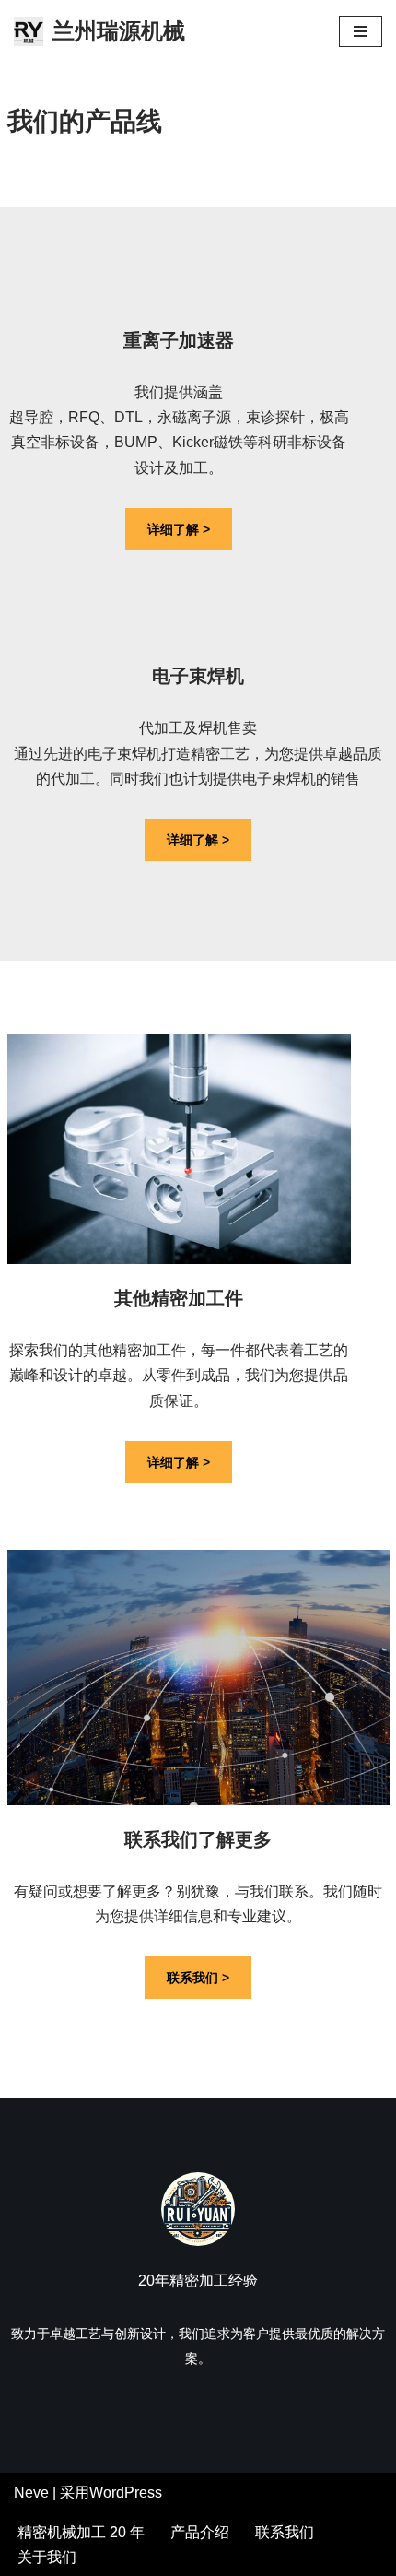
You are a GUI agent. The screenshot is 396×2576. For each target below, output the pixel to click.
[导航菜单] (361, 31)
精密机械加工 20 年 (81, 2532)
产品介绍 (200, 2532)
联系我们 (285, 2532)
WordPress (126, 2493)
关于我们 (47, 2557)
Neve (31, 2493)
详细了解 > (179, 529)
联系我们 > (198, 1978)
